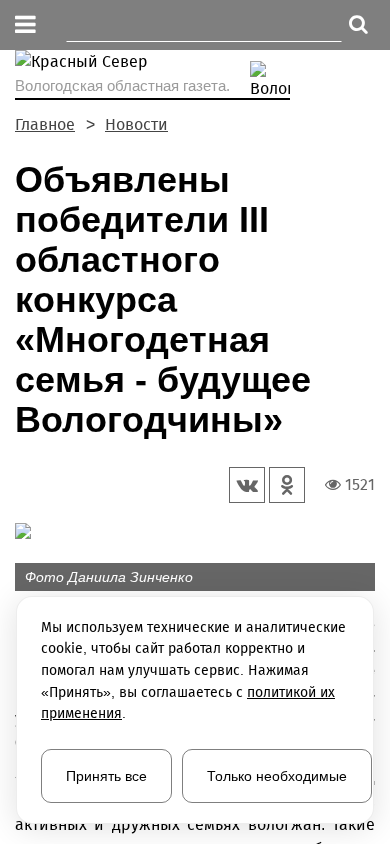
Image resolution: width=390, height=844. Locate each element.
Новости (136, 124)
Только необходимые (277, 776)
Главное (45, 124)
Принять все (106, 776)
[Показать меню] (25, 25)
